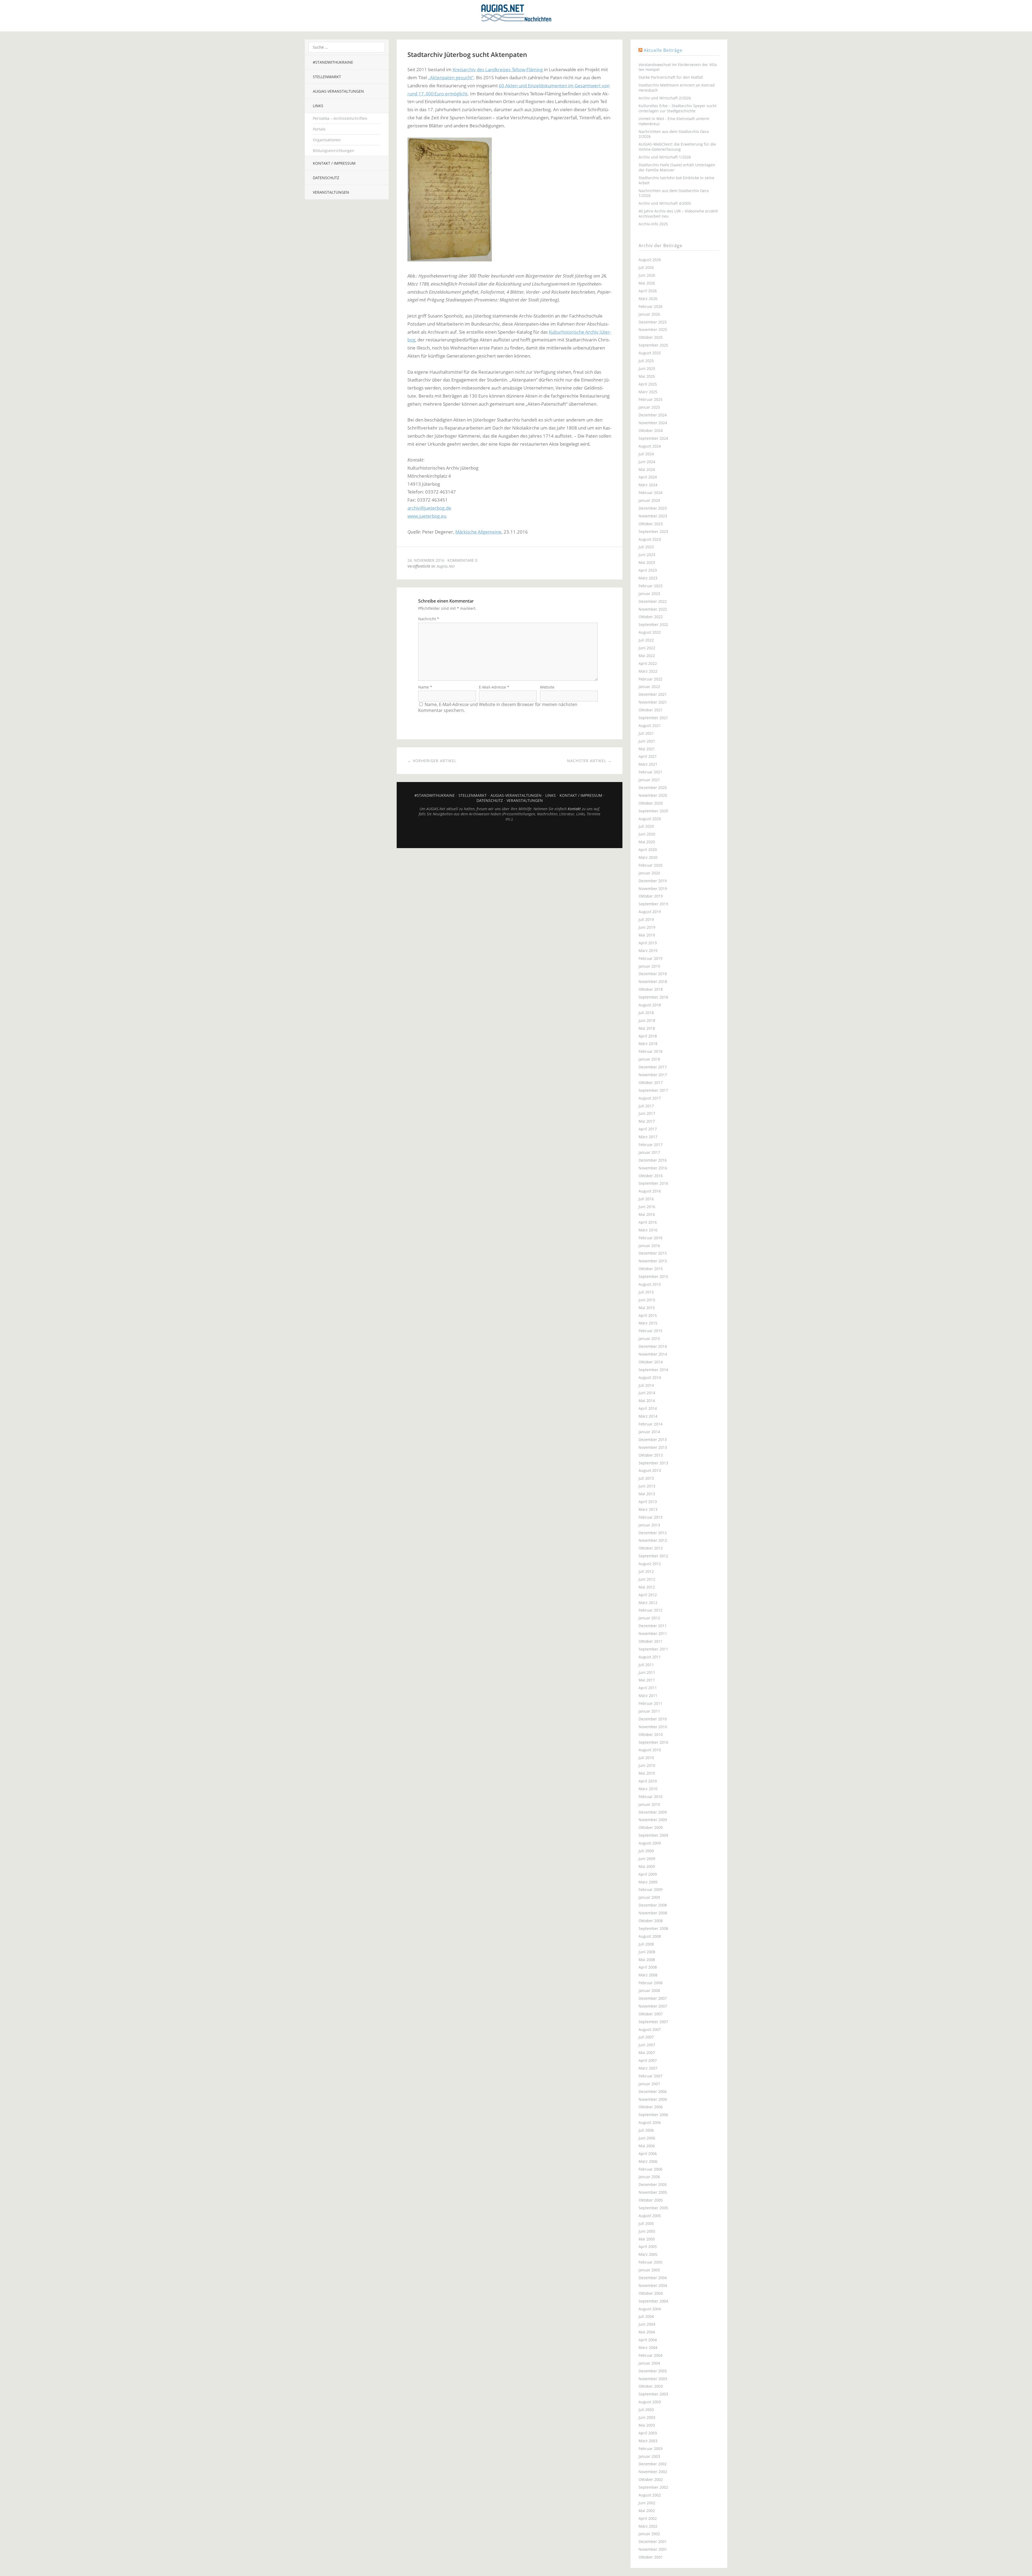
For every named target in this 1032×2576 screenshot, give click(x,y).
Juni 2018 (647, 1020)
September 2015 (653, 1276)
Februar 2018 (651, 1051)
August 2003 (650, 2402)
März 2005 (648, 2254)
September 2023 (653, 532)
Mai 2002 (647, 2511)
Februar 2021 (651, 772)
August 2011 (650, 1657)
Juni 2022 (647, 648)
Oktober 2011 (651, 1641)
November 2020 (653, 795)
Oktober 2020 (651, 803)
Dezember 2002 (653, 2464)
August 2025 (650, 353)
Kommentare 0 (462, 560)
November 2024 (653, 423)
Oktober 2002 (651, 2479)
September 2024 (653, 438)
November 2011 (653, 1633)
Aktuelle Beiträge (663, 50)
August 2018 (650, 1005)
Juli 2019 (646, 919)
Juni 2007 (647, 2045)
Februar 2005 (651, 2262)
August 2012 (650, 1564)
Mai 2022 (647, 656)
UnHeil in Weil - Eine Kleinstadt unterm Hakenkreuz (674, 121)
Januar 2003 (649, 2456)
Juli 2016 (646, 1199)
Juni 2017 (647, 1113)
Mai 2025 (647, 376)
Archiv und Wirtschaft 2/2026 (665, 98)
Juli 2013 (646, 1478)
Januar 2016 (649, 1246)
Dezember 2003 (653, 2371)
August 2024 (650, 446)
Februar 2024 (651, 493)
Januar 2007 (649, 2084)
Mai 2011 (647, 1680)
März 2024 (648, 485)
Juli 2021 (646, 733)
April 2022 (648, 663)
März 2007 (648, 2068)
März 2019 (648, 951)
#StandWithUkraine (333, 62)
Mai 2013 (647, 1494)
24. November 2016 (426, 560)
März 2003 (648, 2441)
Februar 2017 (651, 1145)
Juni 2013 (647, 1486)
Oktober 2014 (651, 1362)
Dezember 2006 (653, 2092)
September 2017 (653, 1090)
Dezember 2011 (653, 1626)
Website (547, 687)
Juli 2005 (646, 2223)
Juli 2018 (646, 1013)
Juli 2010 (646, 1758)
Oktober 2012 (651, 1548)
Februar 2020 (651, 865)
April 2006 (648, 2154)
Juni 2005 (647, 2231)
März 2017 (648, 1137)
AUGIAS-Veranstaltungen (338, 91)
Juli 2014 (646, 1385)
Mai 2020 (647, 842)
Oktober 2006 (651, 2107)
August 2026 (650, 260)
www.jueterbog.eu (427, 516)
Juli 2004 (646, 2316)
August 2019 (650, 912)
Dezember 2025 (653, 322)
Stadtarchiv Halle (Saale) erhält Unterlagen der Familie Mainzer (677, 167)
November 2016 (653, 1168)
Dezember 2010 (653, 1719)
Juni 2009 (647, 1859)
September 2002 (653, 2487)
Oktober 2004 (651, 2293)
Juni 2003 (647, 2417)
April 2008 (648, 1967)
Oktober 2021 (651, 710)
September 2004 (653, 2301)
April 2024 (648, 477)
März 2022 (648, 671)
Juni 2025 (647, 368)
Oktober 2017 (651, 1082)
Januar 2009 (649, 1897)
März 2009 (648, 1882)
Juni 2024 (647, 462)
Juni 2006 (647, 2138)
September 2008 (653, 1928)
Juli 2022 (646, 640)
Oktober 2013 (651, 1455)
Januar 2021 (649, 780)
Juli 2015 (646, 1292)
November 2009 (653, 1820)
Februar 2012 (651, 1610)
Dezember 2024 (653, 415)
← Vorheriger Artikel (432, 761)
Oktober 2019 (651, 896)
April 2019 (648, 943)
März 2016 (648, 1230)
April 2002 (648, 2518)
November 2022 (653, 609)
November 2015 (653, 1261)
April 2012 (648, 1595)
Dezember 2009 (653, 1812)
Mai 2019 (647, 935)
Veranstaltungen (331, 192)
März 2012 (648, 1603)
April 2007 (648, 2060)
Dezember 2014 (653, 1346)
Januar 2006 (649, 2177)
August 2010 (650, 1750)
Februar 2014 (651, 1424)
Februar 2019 (651, 958)
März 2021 (648, 764)
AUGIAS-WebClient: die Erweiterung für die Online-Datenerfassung (677, 147)
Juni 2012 (647, 1579)
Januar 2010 (649, 1804)
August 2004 (650, 2309)
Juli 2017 (646, 1106)
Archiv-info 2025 (653, 224)
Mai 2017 (647, 1121)
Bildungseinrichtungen (334, 151)
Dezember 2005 (653, 2184)
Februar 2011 (651, 1703)
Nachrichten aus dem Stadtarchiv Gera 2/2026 (674, 134)
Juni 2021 (647, 741)
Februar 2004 (651, 2355)
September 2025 (653, 345)
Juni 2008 (647, 1952)
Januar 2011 (649, 1711)
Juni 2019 (647, 927)
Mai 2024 (647, 469)
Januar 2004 (649, 2363)
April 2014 (648, 1408)
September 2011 (653, 1649)
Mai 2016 (647, 1214)
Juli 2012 (646, 1571)
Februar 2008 (651, 1983)
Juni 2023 (647, 555)
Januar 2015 (649, 1339)
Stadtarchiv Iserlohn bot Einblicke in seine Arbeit (676, 180)
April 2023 (648, 570)
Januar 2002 (649, 2534)
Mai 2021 (647, 749)
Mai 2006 (647, 2146)
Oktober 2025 (651, 337)
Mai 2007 (647, 2053)
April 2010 (648, 1781)
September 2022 (653, 624)
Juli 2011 (646, 1665)
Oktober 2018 (651, 989)
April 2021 (648, 756)
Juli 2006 (646, 2130)
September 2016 (653, 1183)
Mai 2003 (647, 2425)
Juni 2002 (647, 2503)
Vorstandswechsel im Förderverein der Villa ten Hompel (678, 67)
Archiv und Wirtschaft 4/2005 (665, 203)
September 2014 (653, 1370)
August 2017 (650, 1098)
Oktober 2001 (651, 2557)
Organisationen (327, 140)
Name (425, 687)
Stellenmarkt (327, 77)
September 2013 (653, 1463)
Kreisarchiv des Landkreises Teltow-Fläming (498, 69)
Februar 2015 (651, 1331)
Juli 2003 (646, 2410)
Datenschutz (326, 178)
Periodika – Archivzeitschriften (340, 118)
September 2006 (653, 2115)
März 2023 (648, 578)
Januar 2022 (649, 687)
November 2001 (653, 2549)
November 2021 (653, 702)
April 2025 (648, 384)
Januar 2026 (649, 314)
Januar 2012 (649, 1618)
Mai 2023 (647, 562)
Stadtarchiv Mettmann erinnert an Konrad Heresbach (677, 88)
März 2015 (648, 1323)
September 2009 (653, 1835)
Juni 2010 (647, 1765)
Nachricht (429, 619)
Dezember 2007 (653, 1998)
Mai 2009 (647, 1866)
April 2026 (648, 291)
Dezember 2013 (653, 1440)
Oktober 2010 (651, 1734)
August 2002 (650, 2495)
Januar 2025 (649, 407)
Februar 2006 (651, 2169)
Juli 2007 (646, 2037)
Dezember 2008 (653, 1905)
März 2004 (648, 2348)
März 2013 (648, 1509)
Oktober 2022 (651, 617)
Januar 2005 (649, 2270)
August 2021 (650, 725)
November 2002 (653, 2472)
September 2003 (653, 2394)
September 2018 (653, 997)
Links (318, 106)
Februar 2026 (651, 306)
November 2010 (653, 1727)
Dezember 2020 (653, 788)
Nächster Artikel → (589, 761)
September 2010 (653, 1742)
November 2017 (653, 1075)
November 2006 (653, 2099)
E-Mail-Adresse (494, 687)
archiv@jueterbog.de (429, 508)
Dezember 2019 (653, 881)
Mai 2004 (647, 2332)
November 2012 (653, 1540)
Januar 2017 (649, 1152)
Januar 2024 (649, 500)
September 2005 (653, 2208)
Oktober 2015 (651, 1269)
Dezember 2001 (653, 2541)
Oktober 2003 (651, 2386)
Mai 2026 (647, 283)
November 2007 (653, 2006)
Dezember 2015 (653, 1253)
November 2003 (653, 2379)
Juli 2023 (646, 547)
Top (510, 835)
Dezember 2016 (653, 1160)
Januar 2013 (649, 1525)
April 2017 (648, 1129)
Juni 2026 (647, 275)
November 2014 (653, 1354)
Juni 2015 (647, 1300)
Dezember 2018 (653, 974)
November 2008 (653, 1913)
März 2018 (648, 1044)
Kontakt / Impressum (334, 163)
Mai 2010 (647, 1773)
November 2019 (653, 889)
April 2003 (648, 2433)
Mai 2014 (647, 1401)
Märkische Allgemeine (478, 532)
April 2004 (648, 2340)
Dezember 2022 (653, 601)
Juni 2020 (647, 834)
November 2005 (653, 2192)
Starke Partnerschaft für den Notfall (671, 77)
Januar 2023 (649, 594)
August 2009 (650, 1843)
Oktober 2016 (651, 1176)
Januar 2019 (649, 966)
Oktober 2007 (651, 2014)
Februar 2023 (651, 586)
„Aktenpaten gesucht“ (451, 78)
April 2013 (648, 1502)
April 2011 (648, 1688)
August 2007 (650, 2029)
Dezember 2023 (653, 508)
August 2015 (650, 1284)
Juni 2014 (647, 1393)
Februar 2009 (651, 1889)
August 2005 (650, 2216)
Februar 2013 (651, 1517)
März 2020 (648, 857)
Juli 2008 (646, 1944)
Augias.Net (446, 566)
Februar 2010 (651, 1797)
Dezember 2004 (653, 2278)
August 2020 (650, 819)
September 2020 (653, 811)
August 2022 (650, 632)
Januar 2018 (649, 1059)
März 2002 (648, 2526)
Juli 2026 (646, 267)
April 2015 (648, 1315)
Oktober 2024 (651, 430)
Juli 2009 (646, 1851)
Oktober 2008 (651, 1921)
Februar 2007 (651, 2076)
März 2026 (648, 299)
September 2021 (653, 718)
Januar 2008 (649, 1990)
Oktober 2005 (651, 2200)
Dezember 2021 (653, 694)
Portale (319, 129)
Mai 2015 (647, 1308)
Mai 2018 (647, 1028)
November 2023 (653, 516)
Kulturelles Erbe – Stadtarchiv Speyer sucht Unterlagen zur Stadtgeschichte (678, 108)
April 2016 (648, 1222)
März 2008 (648, 1975)
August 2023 (650, 539)
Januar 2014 (649, 1432)
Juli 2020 (646, 826)
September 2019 (653, 904)
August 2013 (650, 1470)
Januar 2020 (649, 873)
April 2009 (648, 1874)
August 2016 (650, 1191)
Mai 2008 (647, 1960)
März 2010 (648, 1789)
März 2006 (648, 2161)
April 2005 (648, 2247)
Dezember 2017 (653, 1067)
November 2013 (653, 1447)
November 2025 (653, 329)
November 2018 (653, 981)
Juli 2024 (646, 454)
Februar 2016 (651, 1238)
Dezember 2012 (653, 1533)
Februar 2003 (651, 2449)
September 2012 (653, 1556)
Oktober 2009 (651, 1827)
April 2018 (648, 1036)
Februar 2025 (651, 399)
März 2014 (648, 1416)
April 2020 (648, 850)
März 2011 (648, 1696)
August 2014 (650, 1377)
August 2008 (650, 1936)
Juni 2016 (647, 1207)
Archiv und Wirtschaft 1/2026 (665, 157)
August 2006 (650, 2122)
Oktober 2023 (651, 524)
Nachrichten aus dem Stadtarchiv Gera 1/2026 (674, 193)
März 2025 (648, 392)
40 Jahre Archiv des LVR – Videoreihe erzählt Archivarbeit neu (678, 214)
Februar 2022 (651, 679)
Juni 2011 (647, 1672)
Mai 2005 (647, 2239)
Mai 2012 (647, 1587)
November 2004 (653, 2285)
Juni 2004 (647, 2324)
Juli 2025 (646, 361)
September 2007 (653, 2022)
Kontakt (574, 809)
